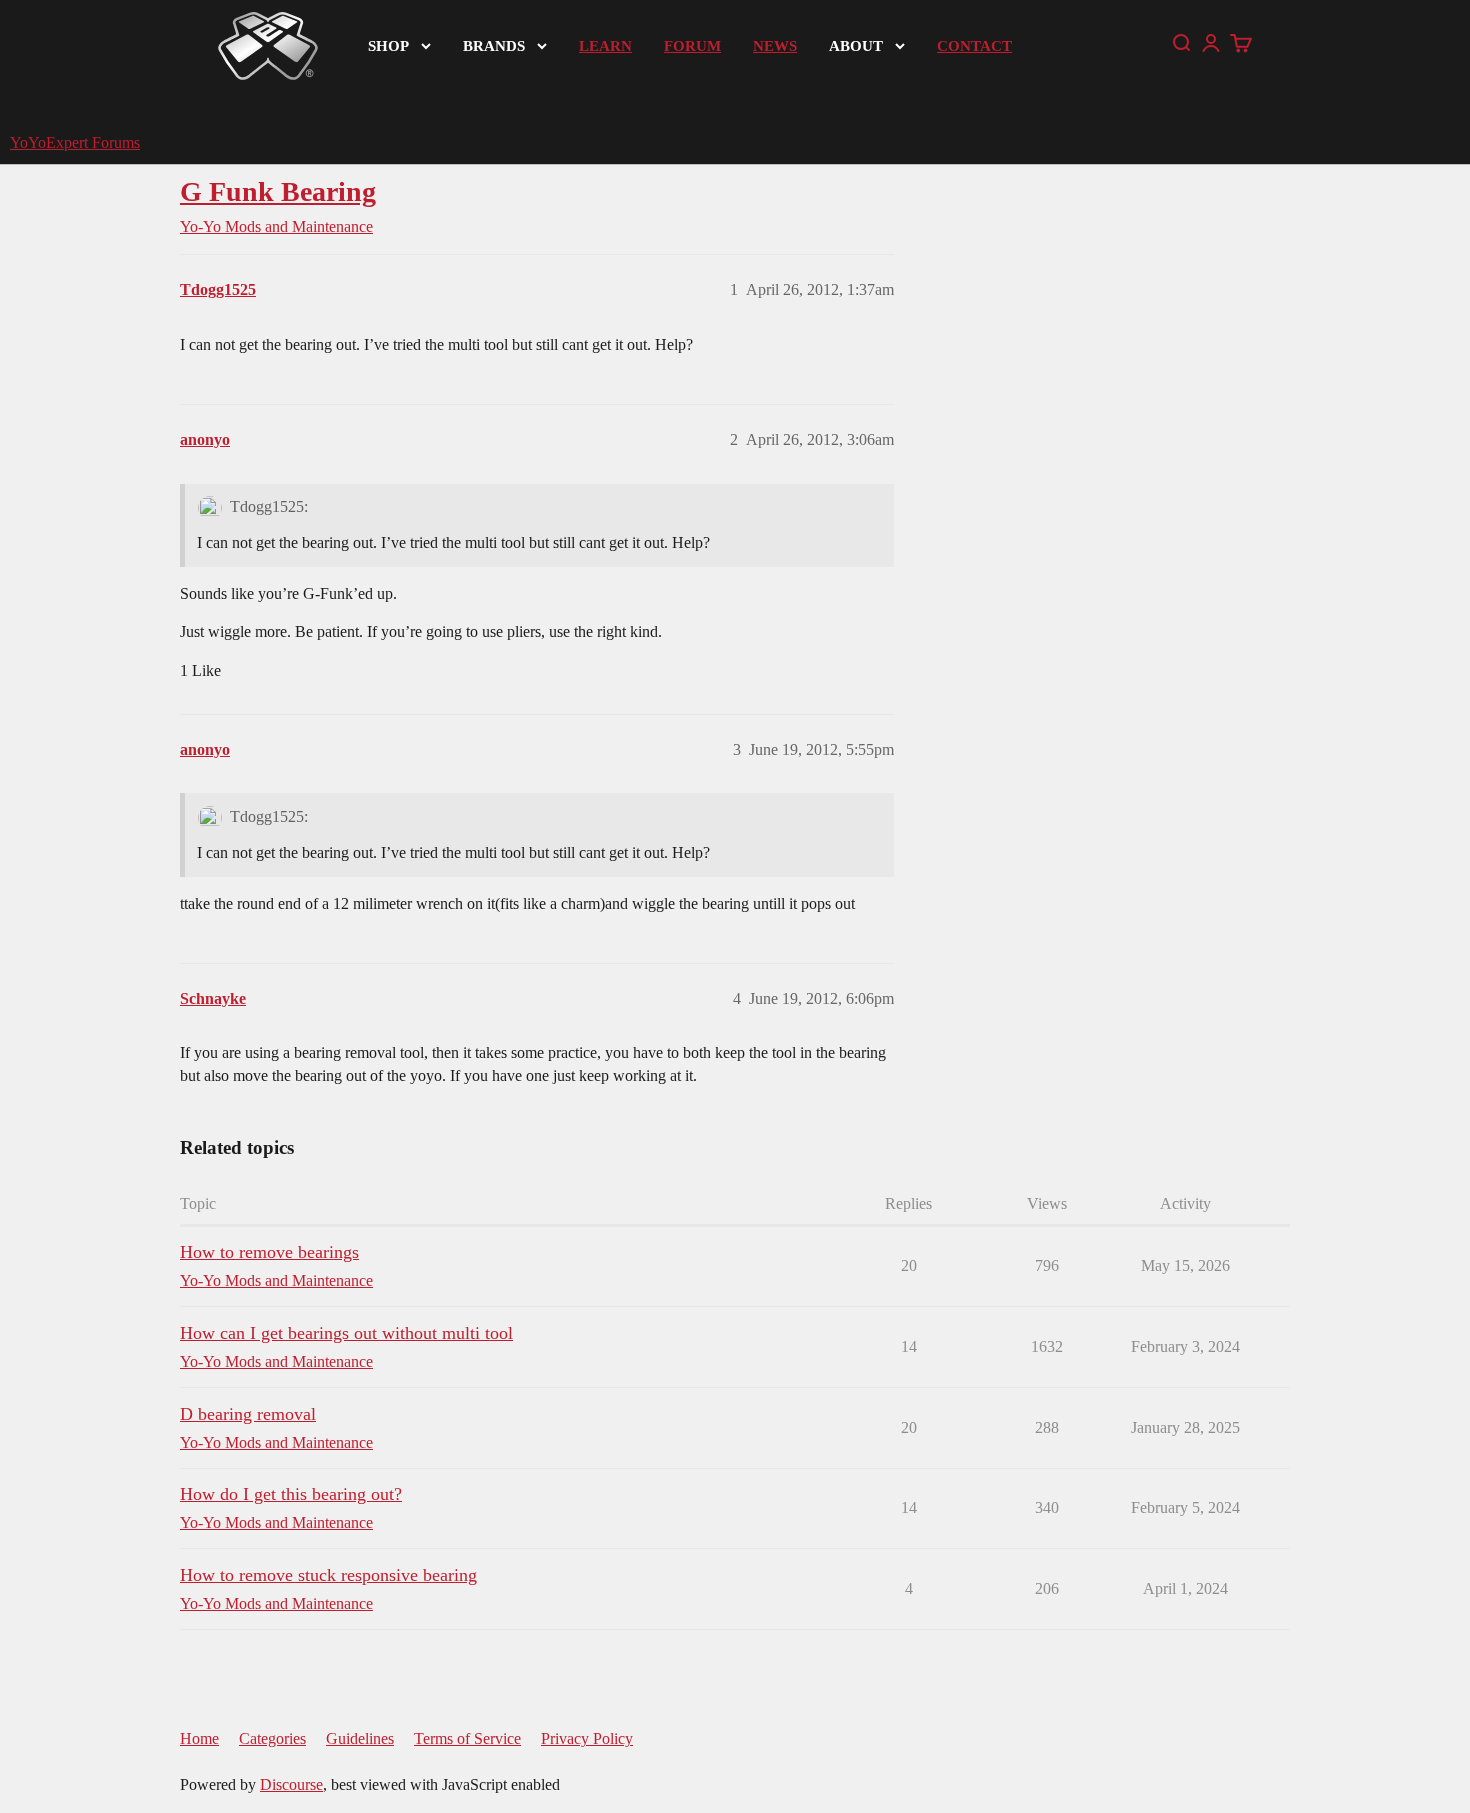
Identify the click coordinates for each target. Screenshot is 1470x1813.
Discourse (291, 1784)
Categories (272, 1738)
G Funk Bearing (278, 191)
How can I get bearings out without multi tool (346, 1333)
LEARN (605, 46)
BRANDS (494, 46)
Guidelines (360, 1738)
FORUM (692, 46)
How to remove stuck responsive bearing (328, 1575)
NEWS (775, 46)
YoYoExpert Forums (75, 142)
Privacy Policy (587, 1738)
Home (199, 1738)
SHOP (388, 46)
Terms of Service (467, 1738)
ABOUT (856, 46)
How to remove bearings (269, 1252)
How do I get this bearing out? (291, 1494)
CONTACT (974, 46)
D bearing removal (248, 1414)
